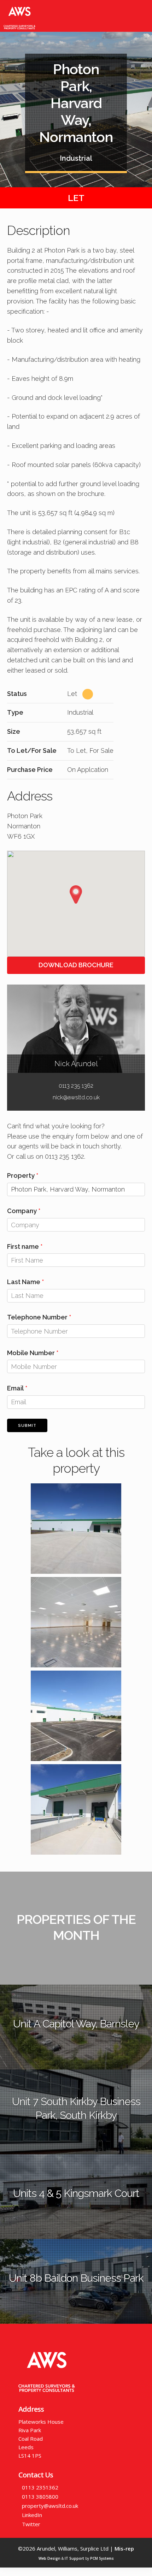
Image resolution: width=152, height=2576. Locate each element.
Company (22, 1211)
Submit (27, 1426)
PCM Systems (102, 2558)
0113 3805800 (40, 2497)
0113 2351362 (40, 2487)
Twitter (31, 2524)
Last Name (24, 1282)
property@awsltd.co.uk (50, 2506)
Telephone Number (37, 1317)
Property (21, 1175)
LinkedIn (32, 2515)
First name (23, 1246)
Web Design (49, 2558)
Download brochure (76, 965)
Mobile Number (31, 1353)
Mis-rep (124, 2548)
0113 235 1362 (76, 1086)
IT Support (74, 2558)
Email (15, 1388)
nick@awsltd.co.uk (76, 1097)
